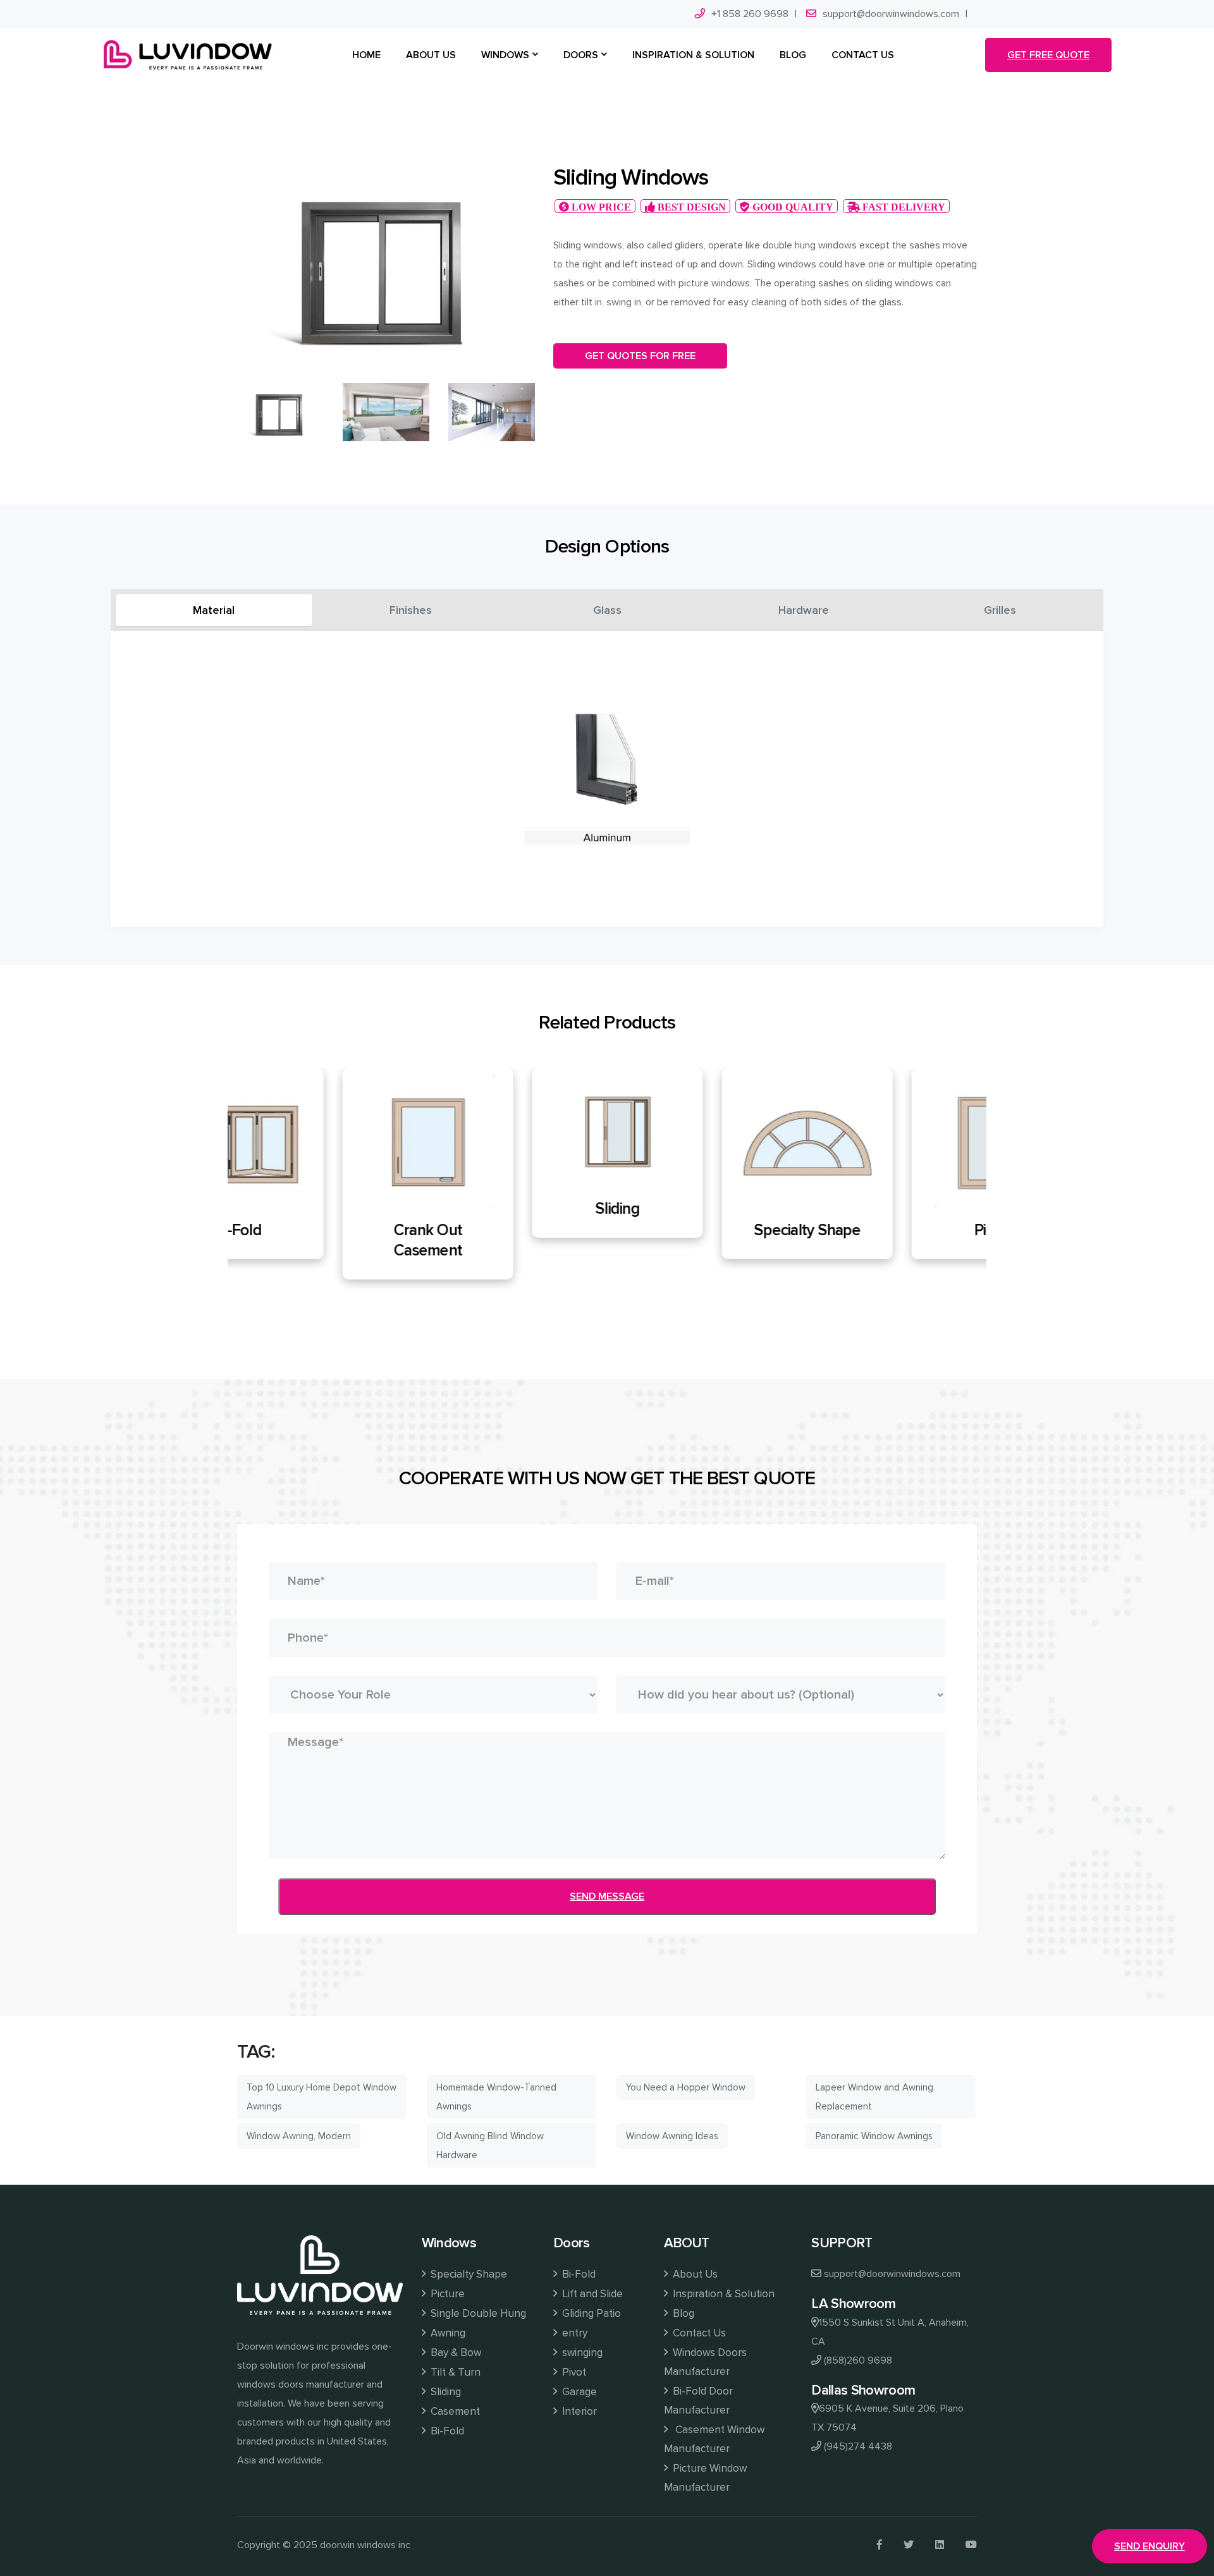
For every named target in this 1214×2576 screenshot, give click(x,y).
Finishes (411, 610)
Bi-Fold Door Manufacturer (698, 2401)
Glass (607, 610)
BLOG (793, 55)
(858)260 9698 (858, 2360)
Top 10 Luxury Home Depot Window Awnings (322, 2097)
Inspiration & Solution (724, 2294)
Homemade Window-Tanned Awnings (496, 2097)
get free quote (1048, 55)
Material (214, 610)
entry (575, 2333)
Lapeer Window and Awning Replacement (874, 2097)
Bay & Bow (456, 2353)
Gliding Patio (592, 2313)
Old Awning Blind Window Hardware (490, 2146)
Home (366, 55)
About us (431, 55)
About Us (695, 2274)
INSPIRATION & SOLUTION (693, 55)
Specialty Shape (702, 1230)
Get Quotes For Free (640, 356)
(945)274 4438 (858, 2446)
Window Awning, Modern (299, 2136)
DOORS (581, 55)
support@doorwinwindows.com (891, 14)
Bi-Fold (447, 2431)
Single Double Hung (478, 2313)
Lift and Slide (592, 2294)
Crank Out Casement (322, 1240)
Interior (579, 2411)
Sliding (512, 1209)
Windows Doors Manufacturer (705, 2362)
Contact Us (699, 2333)
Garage (579, 2392)
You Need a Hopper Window (686, 2087)
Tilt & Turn (456, 2372)
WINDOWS (505, 55)
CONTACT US (863, 55)
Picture (892, 1230)
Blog (684, 2313)
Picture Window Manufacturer (705, 2478)
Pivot (574, 2372)
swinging (582, 2353)
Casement (455, 2411)
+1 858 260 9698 (750, 14)
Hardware (804, 610)
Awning (448, 2333)
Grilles (1000, 610)
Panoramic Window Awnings (874, 2136)
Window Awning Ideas (672, 2136)
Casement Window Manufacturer (714, 2439)
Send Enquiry (1150, 2546)
